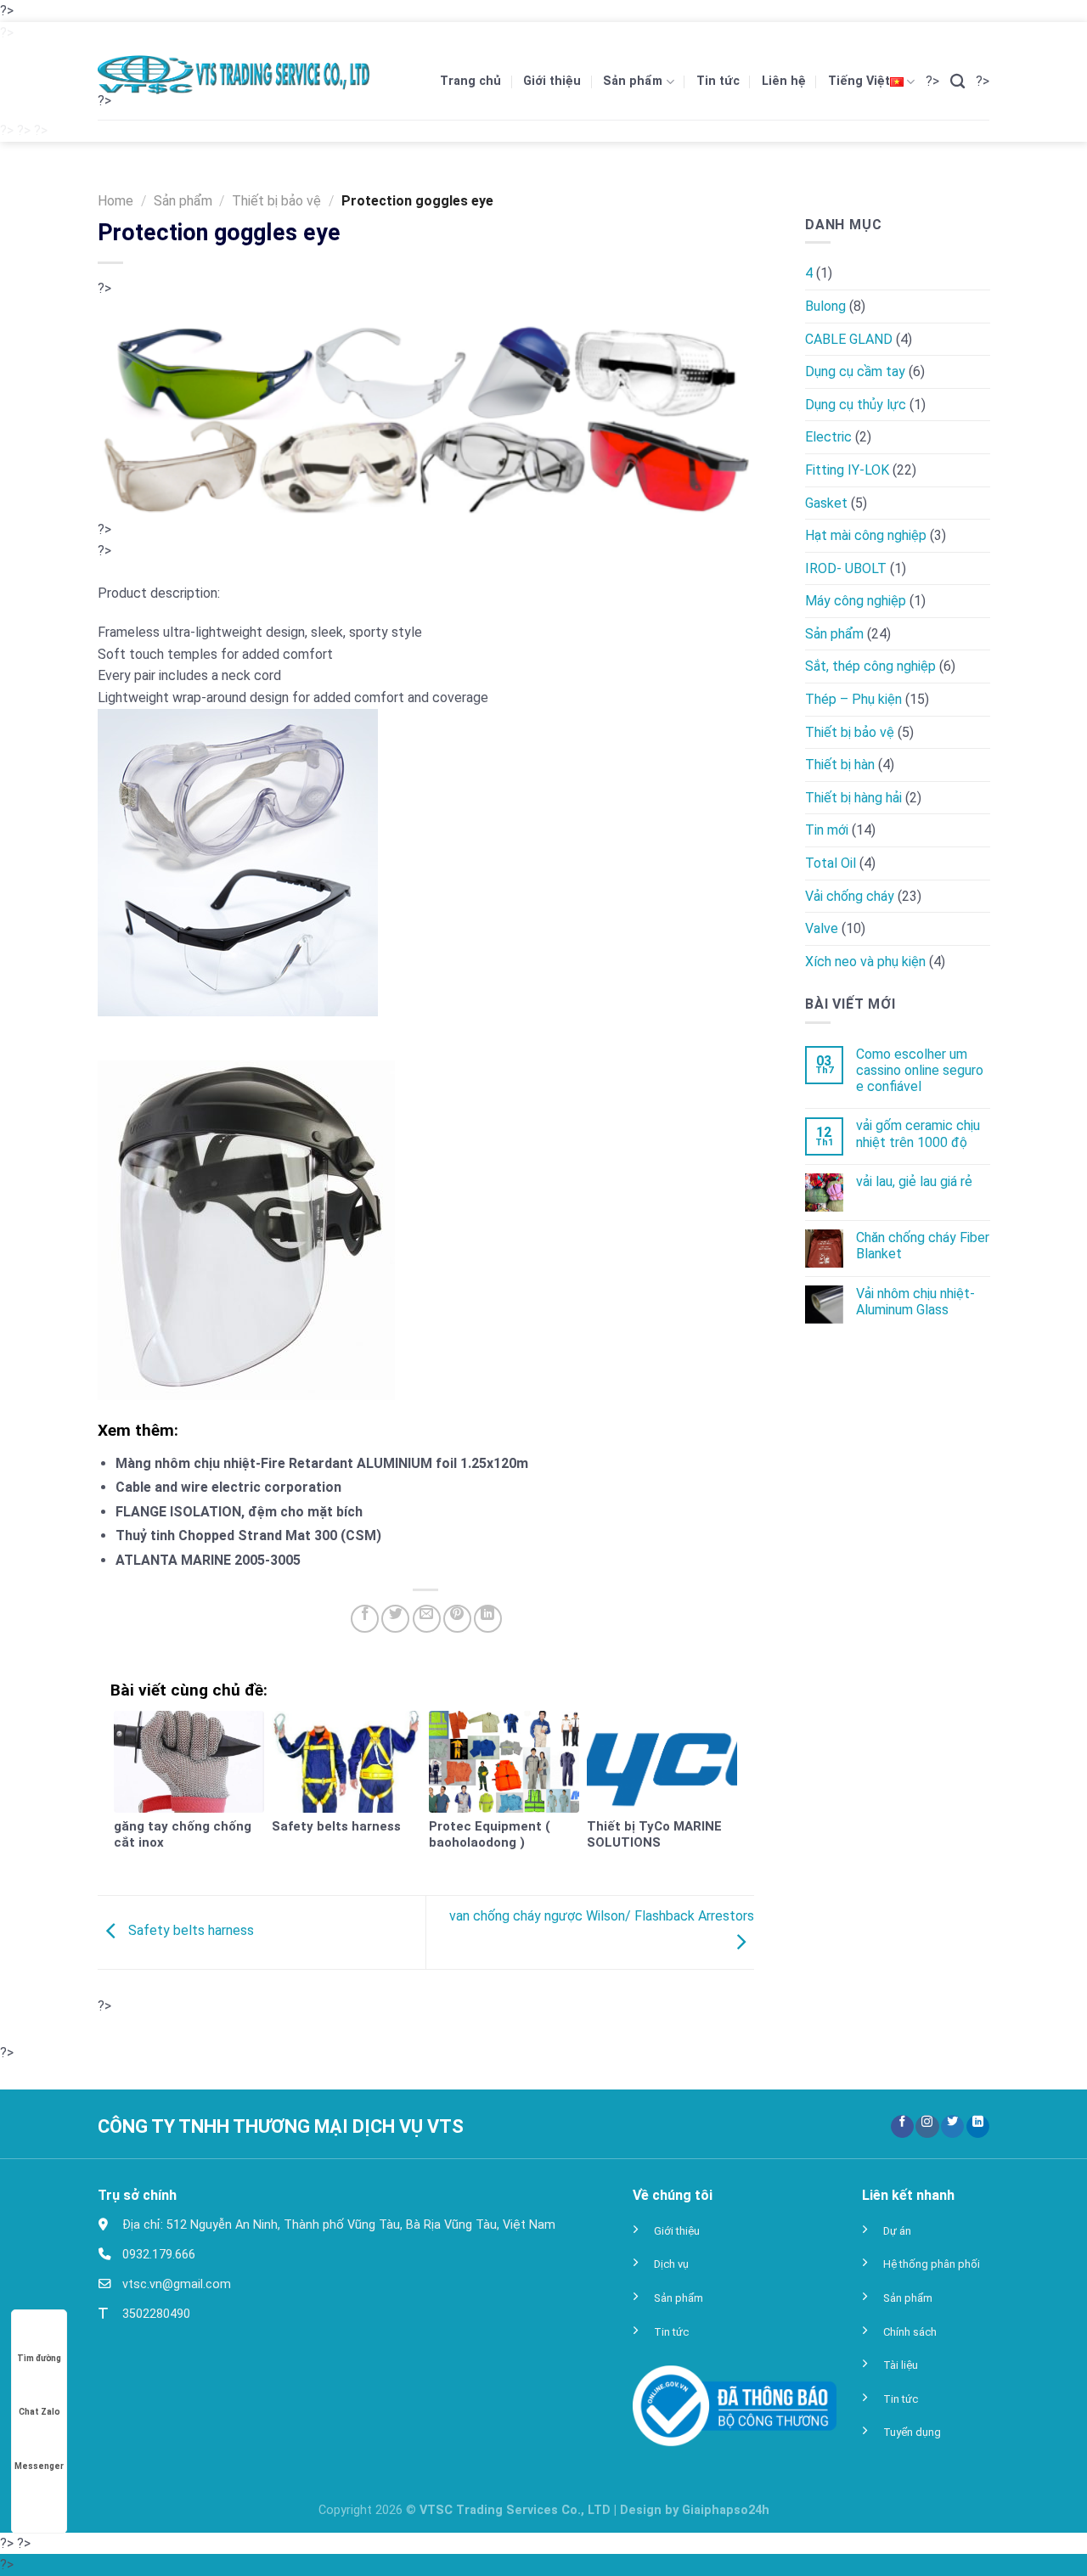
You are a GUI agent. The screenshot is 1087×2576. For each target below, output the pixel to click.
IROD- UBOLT (846, 568)
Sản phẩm (633, 81)
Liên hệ (784, 81)
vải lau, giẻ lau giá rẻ (913, 1181)
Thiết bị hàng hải (853, 798)
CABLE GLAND (849, 338)
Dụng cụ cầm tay (855, 371)
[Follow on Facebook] (902, 2126)
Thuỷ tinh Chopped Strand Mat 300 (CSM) (248, 1535)
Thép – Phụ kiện (853, 699)
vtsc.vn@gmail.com (175, 2284)
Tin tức (718, 81)
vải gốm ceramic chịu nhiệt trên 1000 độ (917, 1133)
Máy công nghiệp (856, 601)
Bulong (825, 306)
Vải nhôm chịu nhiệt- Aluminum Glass (915, 1301)
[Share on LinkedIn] (488, 1619)
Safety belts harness (189, 1931)
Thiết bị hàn (840, 765)
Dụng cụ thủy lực (856, 405)
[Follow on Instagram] (927, 2126)
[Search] (957, 82)
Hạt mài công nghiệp (866, 535)
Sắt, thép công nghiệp (870, 666)
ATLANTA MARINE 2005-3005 (208, 1560)
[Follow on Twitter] (952, 2126)
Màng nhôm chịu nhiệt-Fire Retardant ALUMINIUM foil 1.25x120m (322, 1463)
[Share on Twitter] (395, 1619)
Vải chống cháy (850, 895)
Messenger (39, 2466)
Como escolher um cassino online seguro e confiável (919, 1070)
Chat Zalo (39, 2412)
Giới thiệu (552, 81)
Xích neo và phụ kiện (865, 962)
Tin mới (827, 830)
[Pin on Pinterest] (457, 1619)
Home (115, 201)
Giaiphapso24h (726, 2510)
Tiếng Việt (859, 81)
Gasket (826, 502)
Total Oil (831, 863)
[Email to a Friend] (427, 1619)
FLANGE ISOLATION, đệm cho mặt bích (239, 1512)
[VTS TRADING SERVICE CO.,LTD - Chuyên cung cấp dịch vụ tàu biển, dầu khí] (234, 75)
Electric (828, 437)
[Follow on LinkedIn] (978, 2126)
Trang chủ (470, 81)
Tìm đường (39, 2358)
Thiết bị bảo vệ (276, 201)
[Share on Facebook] (365, 1619)
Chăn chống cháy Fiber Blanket (922, 1246)
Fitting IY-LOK (847, 470)
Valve (822, 928)
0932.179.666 (157, 2255)
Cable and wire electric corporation (228, 1487)
